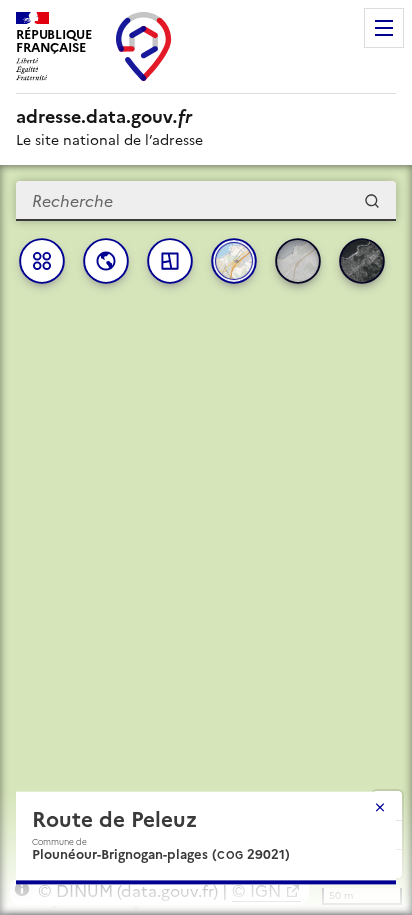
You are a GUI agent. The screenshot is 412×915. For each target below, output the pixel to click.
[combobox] (206, 201)
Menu (384, 28)
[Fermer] (380, 807)
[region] (206, 540)
